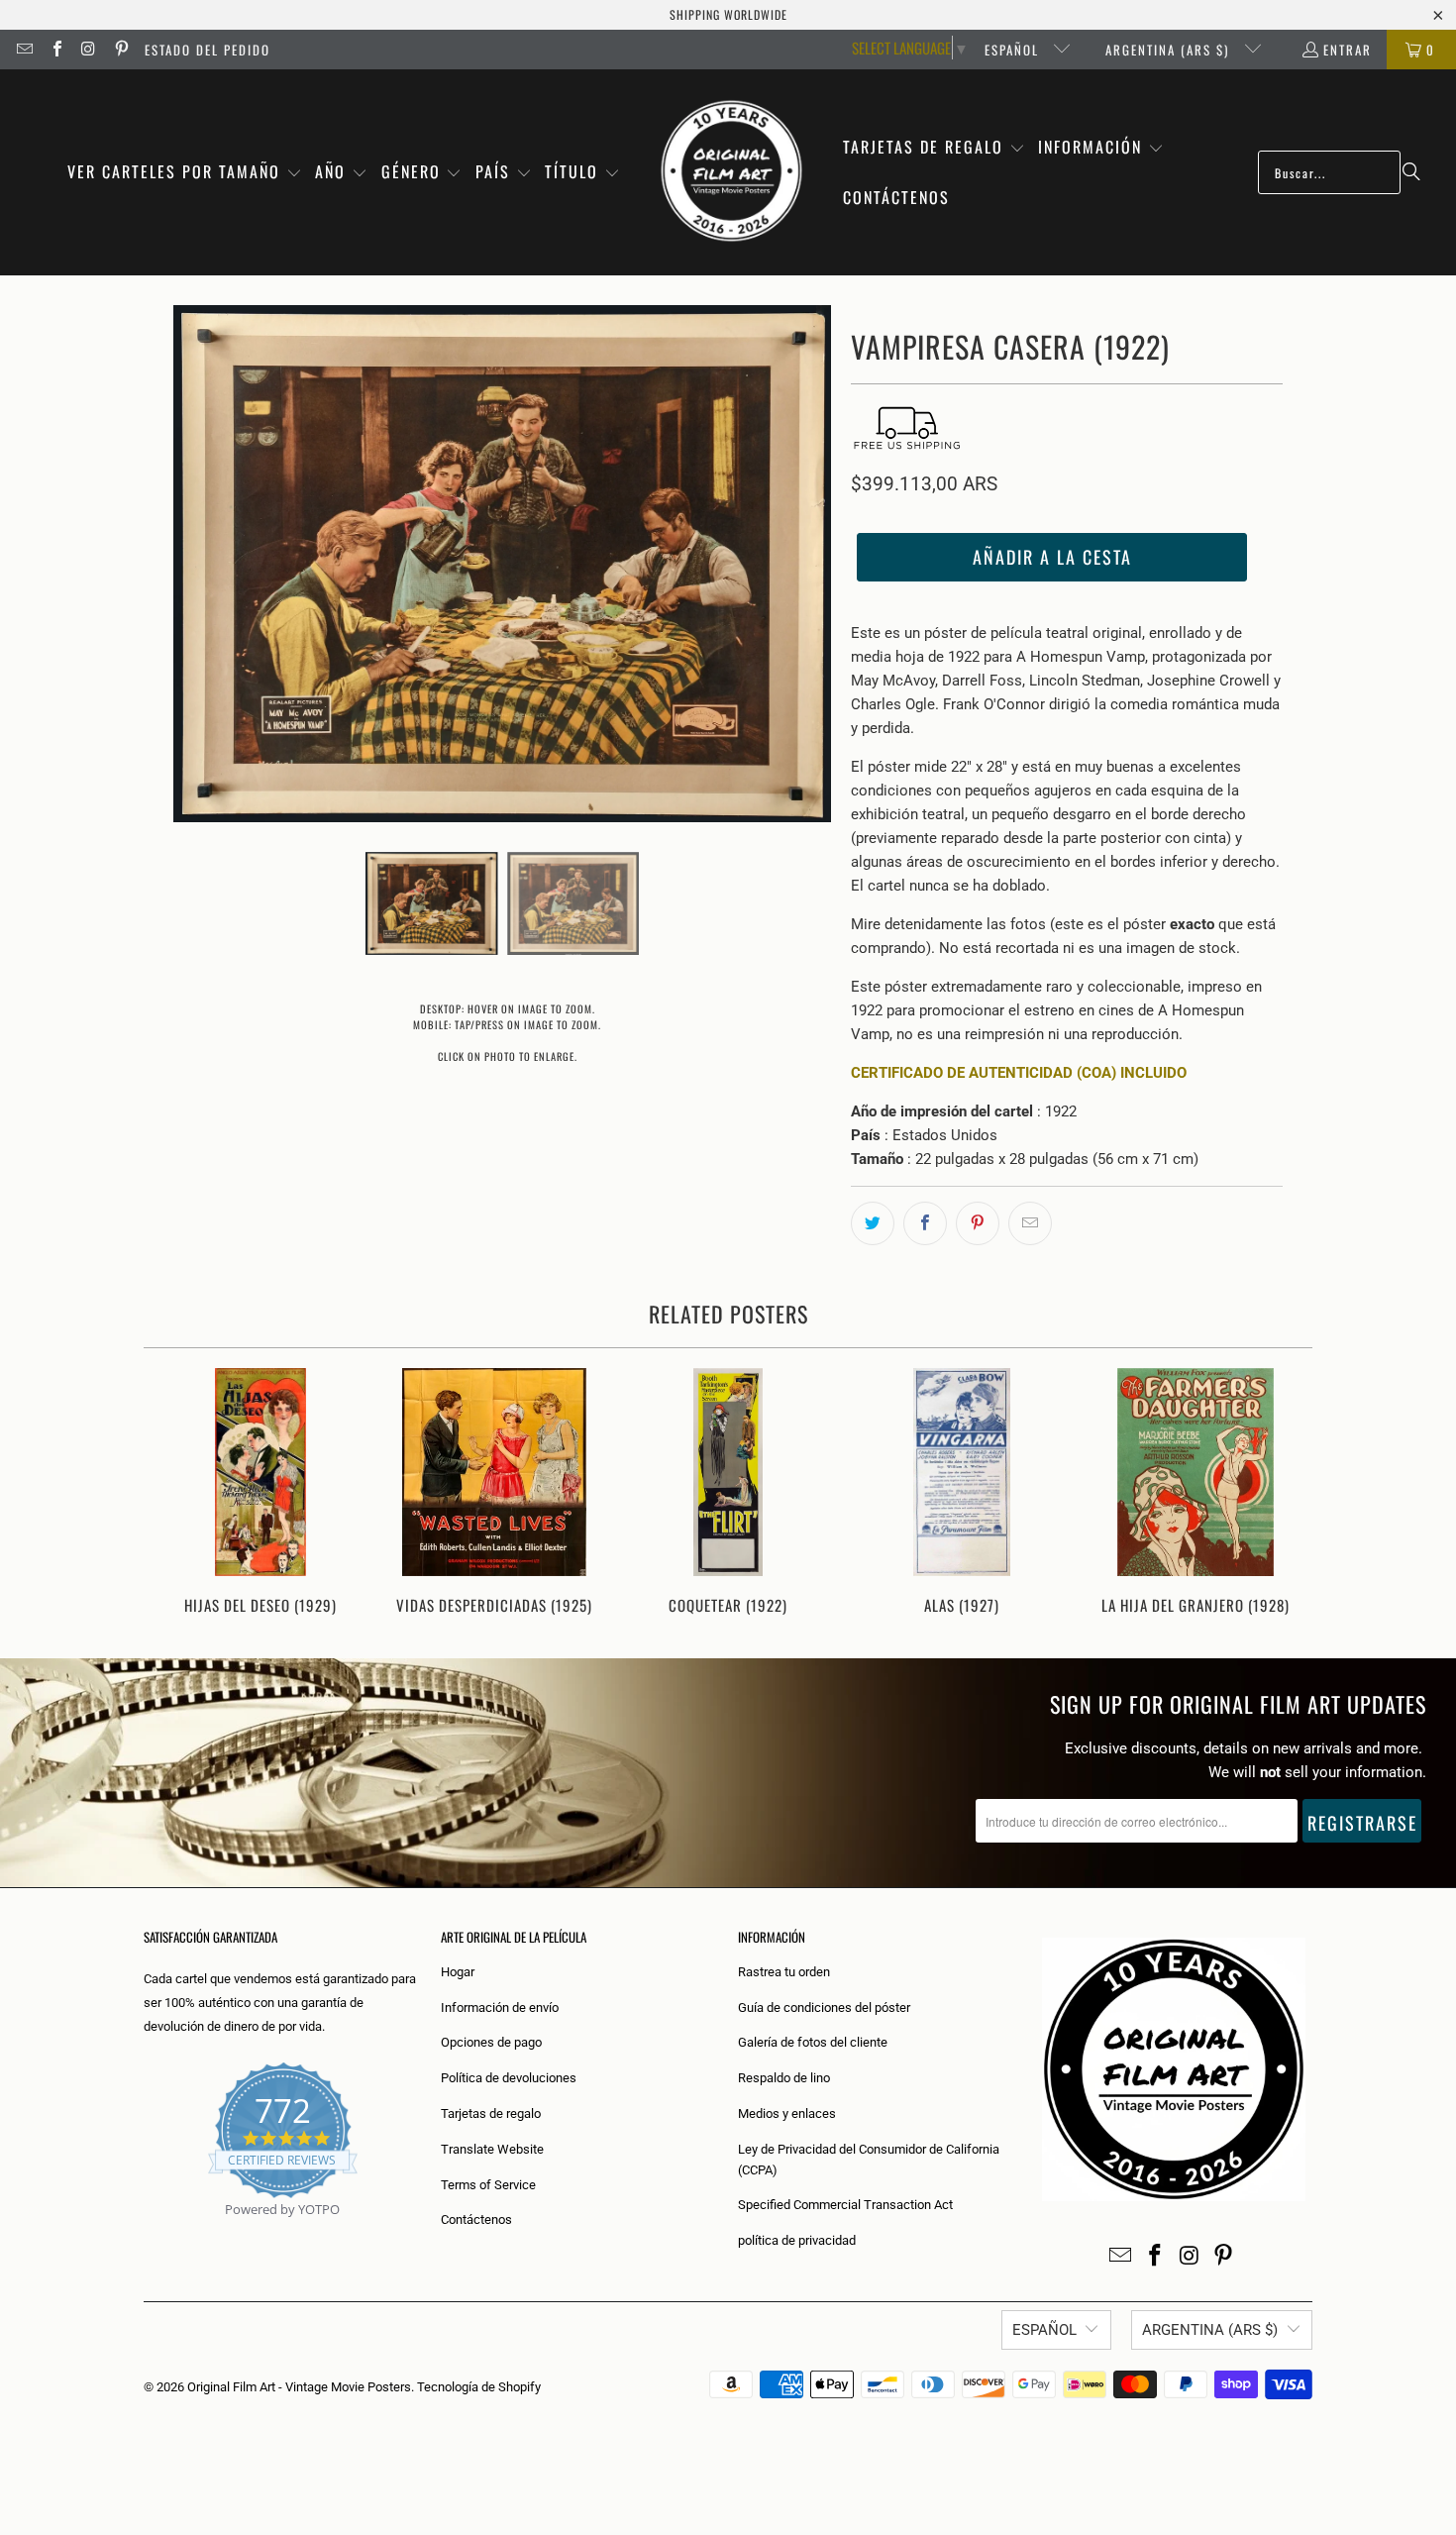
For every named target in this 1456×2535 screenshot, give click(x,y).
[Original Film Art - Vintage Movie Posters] (731, 172)
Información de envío (500, 2007)
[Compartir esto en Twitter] (873, 1223)
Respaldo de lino (784, 2078)
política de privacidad (797, 2240)
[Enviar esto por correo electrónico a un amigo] (1030, 1223)
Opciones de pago (491, 2042)
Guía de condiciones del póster (824, 2007)
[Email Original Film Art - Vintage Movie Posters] (24, 50)
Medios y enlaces (787, 2113)
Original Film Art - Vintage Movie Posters (299, 2387)
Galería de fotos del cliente (813, 2042)
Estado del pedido (208, 50)
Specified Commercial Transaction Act (845, 2205)
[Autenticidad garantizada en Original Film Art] (145, 2232)
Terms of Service (488, 2185)
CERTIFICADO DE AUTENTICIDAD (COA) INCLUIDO (1019, 1073)
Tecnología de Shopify (479, 2387)
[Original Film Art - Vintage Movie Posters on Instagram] (88, 50)
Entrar (1348, 50)
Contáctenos (476, 2219)
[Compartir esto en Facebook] (925, 1223)
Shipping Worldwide (728, 14)
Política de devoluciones (509, 2078)
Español (1014, 50)
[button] (185, 173)
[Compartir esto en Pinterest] (978, 1223)
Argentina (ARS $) (1170, 50)
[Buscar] (1411, 172)
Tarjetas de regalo (491, 2113)
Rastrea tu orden (784, 1972)
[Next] (1284, 1493)
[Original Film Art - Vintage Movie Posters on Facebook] (55, 50)
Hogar (458, 1972)
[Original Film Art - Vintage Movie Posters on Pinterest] (120, 50)
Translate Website (492, 2149)
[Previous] (172, 1493)
